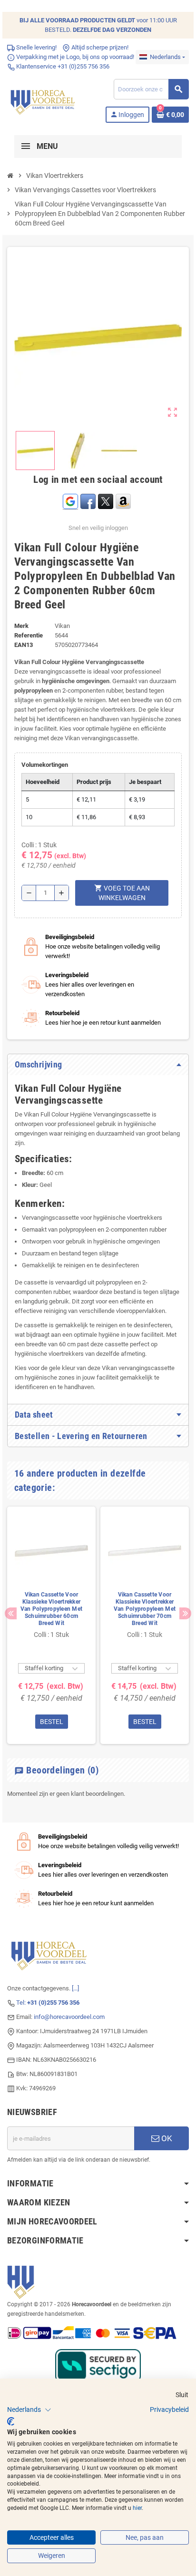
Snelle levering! (36, 47)
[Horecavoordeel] (44, 100)
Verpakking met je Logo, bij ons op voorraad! (74, 57)
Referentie (29, 635)
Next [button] (185, 1613)
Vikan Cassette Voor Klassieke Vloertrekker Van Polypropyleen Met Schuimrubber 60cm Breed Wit (51, 1609)
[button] (29, 2410)
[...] (75, 1988)
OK (166, 2138)
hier (137, 2508)
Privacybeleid (169, 2409)
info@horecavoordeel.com (69, 2017)
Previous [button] (11, 1613)
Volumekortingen (45, 765)
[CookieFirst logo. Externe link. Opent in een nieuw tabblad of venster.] (11, 2421)
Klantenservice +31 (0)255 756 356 (62, 66)
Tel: (48, 2003)
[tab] (98, 1065)
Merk (21, 626)
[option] (51, 1625)
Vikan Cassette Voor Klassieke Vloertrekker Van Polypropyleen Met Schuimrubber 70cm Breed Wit (145, 1609)
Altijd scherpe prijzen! (99, 47)
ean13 (24, 645)
